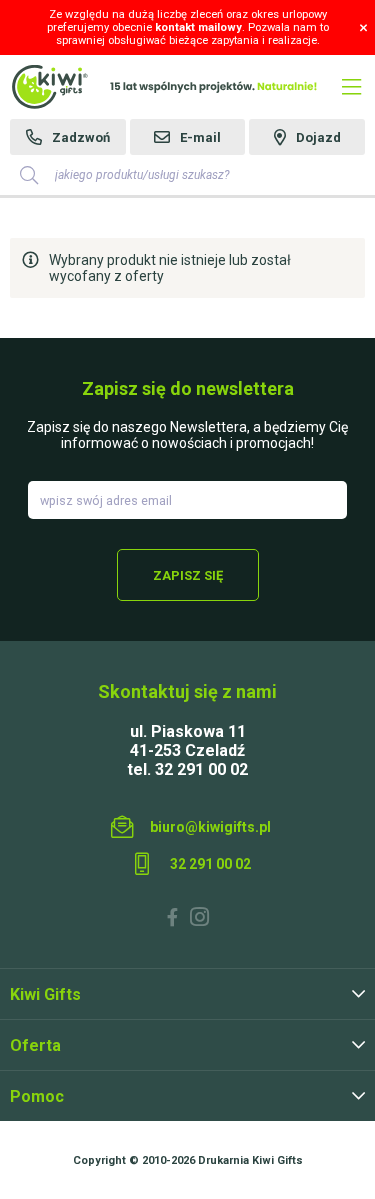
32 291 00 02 (210, 864)
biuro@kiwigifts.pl (210, 827)
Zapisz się (188, 575)
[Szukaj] (29, 175)
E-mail (200, 137)
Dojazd (318, 137)
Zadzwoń (81, 137)
